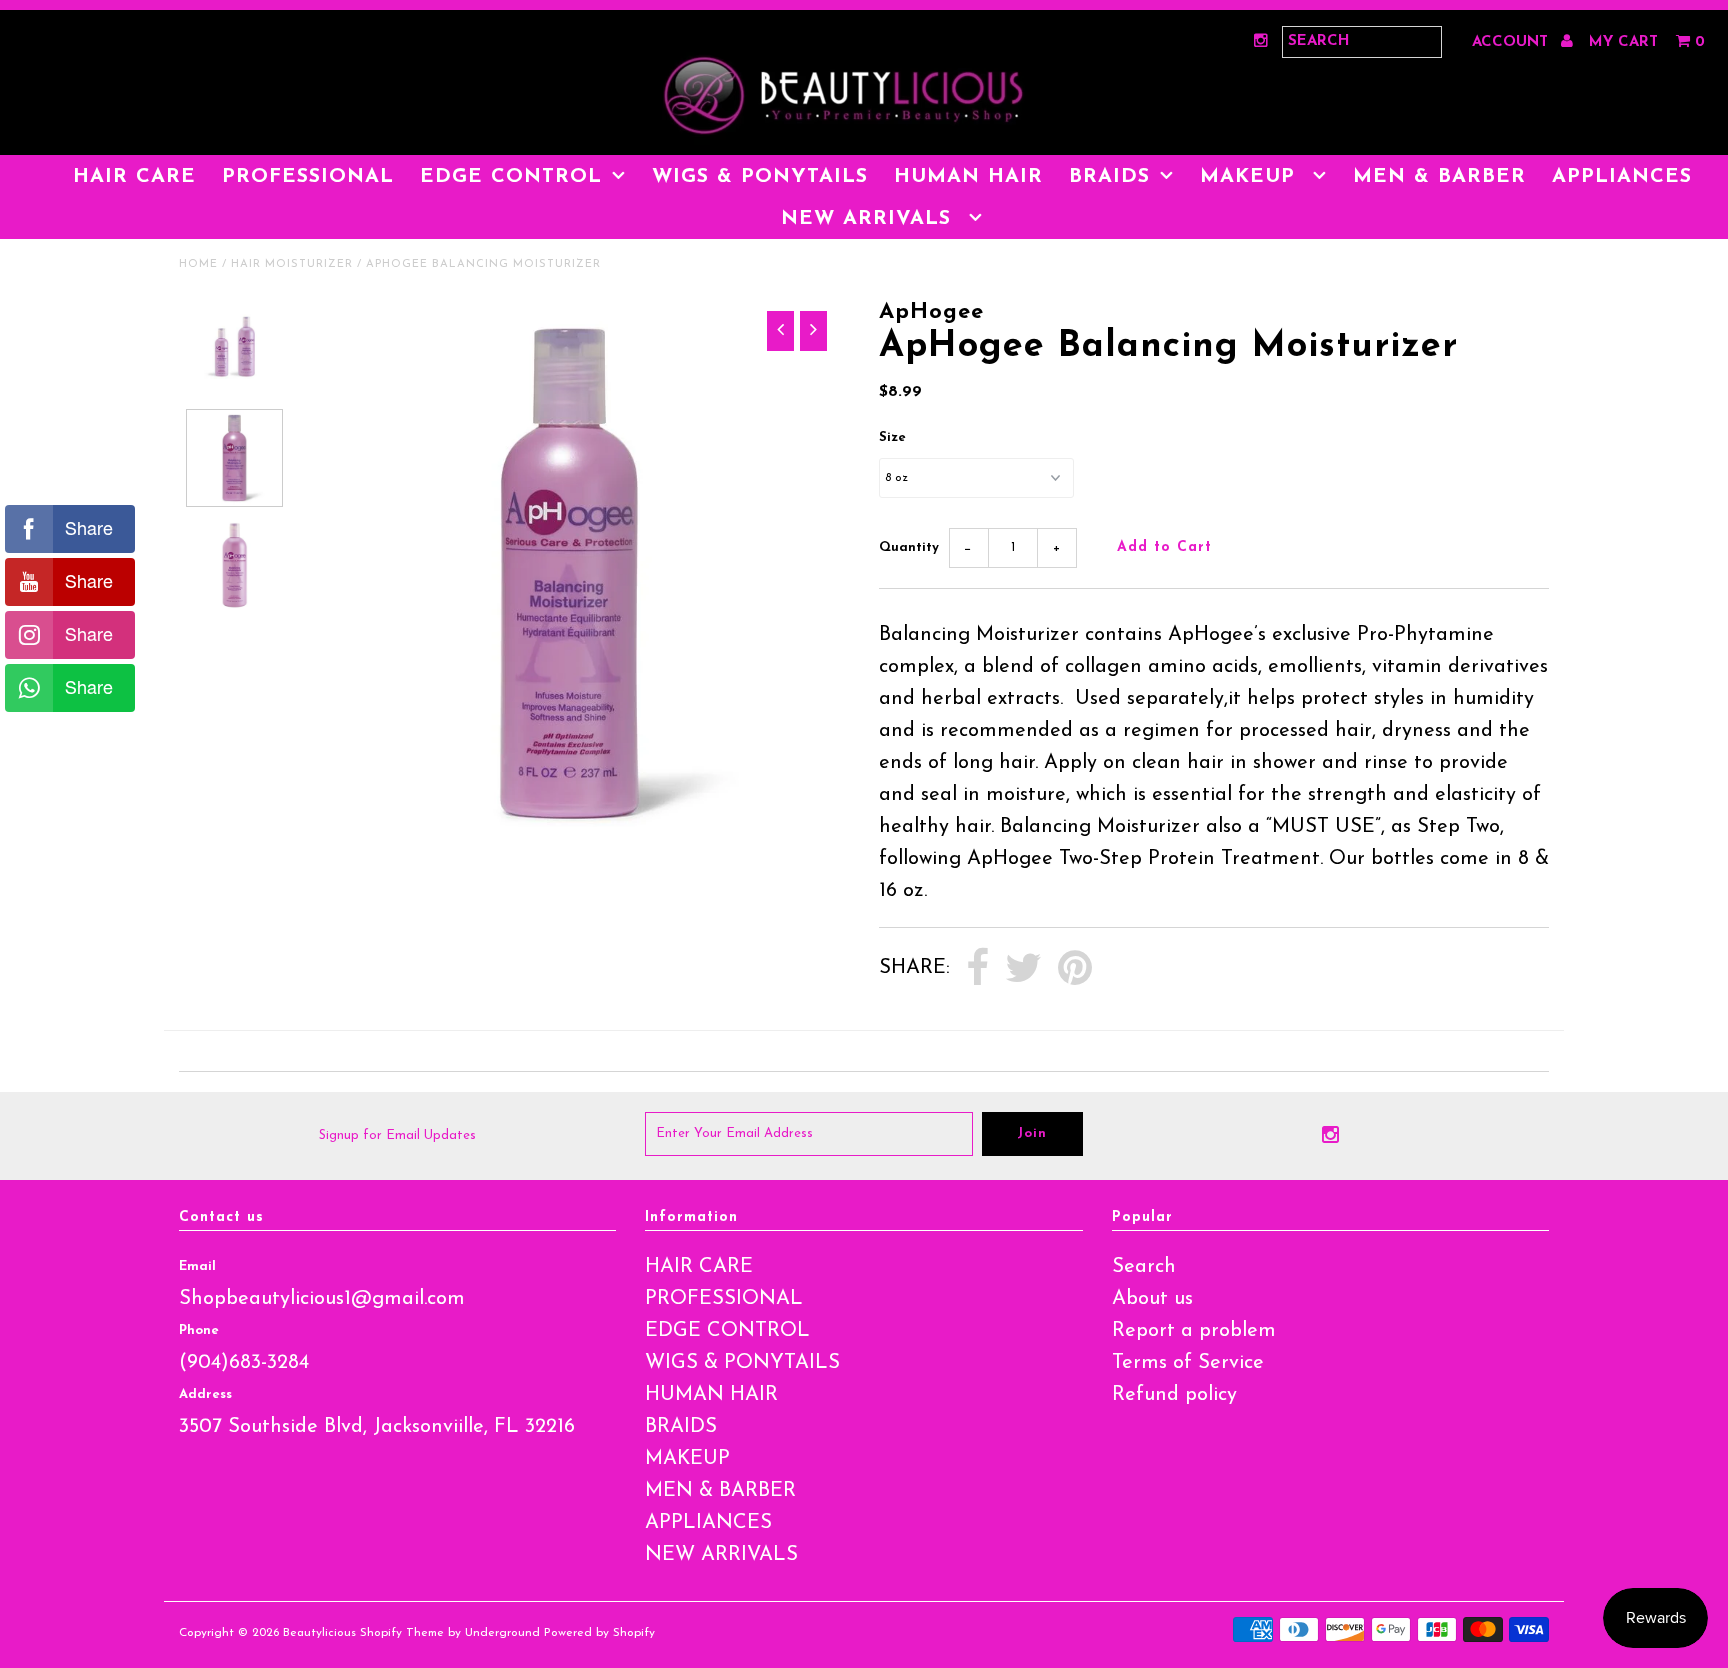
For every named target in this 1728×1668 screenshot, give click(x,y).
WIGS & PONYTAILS (760, 177)
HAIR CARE (134, 177)
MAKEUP (1251, 177)
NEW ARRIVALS (870, 219)
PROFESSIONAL (308, 177)
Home (198, 264)
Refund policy (1174, 1395)
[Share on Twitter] (1023, 969)
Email (197, 1266)
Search (1144, 1267)
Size (892, 437)
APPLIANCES (1622, 177)
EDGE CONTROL (511, 177)
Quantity (909, 547)
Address (205, 1394)
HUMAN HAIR (968, 177)
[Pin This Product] (1075, 969)
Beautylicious (319, 1633)
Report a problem (1194, 1331)
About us (1152, 1299)
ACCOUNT (1512, 42)
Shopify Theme (402, 1633)
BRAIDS (1109, 177)
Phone (199, 1330)
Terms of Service (1188, 1363)
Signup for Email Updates (397, 1135)
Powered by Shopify (599, 1633)
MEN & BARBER (1439, 177)
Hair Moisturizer (292, 264)
